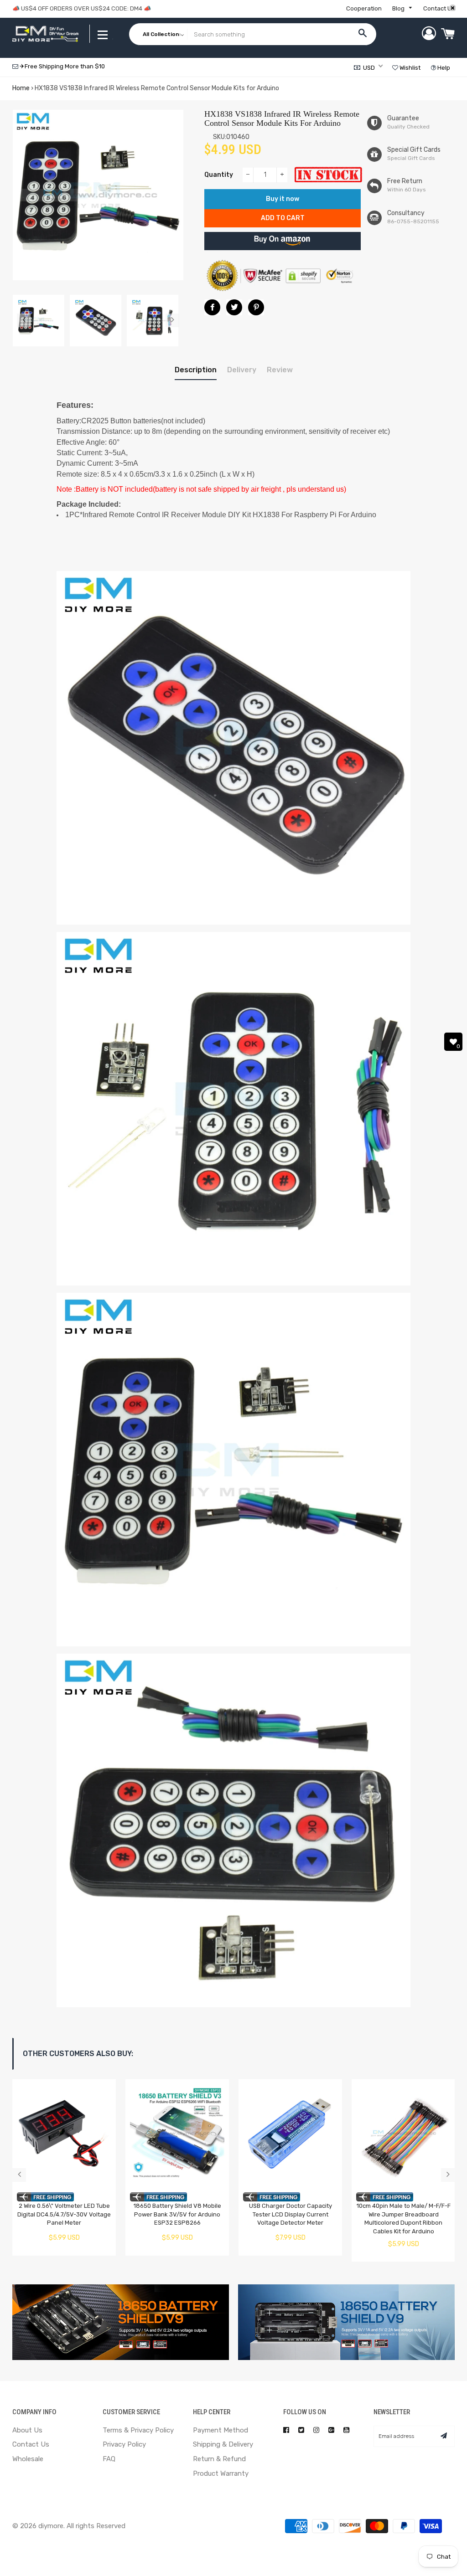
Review (280, 370)
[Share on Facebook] (212, 307)
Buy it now (283, 199)
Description (196, 370)
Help (443, 68)
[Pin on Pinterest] (256, 307)
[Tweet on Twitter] (234, 307)
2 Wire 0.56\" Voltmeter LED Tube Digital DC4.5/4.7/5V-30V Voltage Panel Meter (64, 2214)
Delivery (242, 370)
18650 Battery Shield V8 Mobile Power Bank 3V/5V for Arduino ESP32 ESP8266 (177, 2214)
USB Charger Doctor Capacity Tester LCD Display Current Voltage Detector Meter (291, 2214)
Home (21, 88)
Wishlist (409, 68)
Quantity (219, 175)
